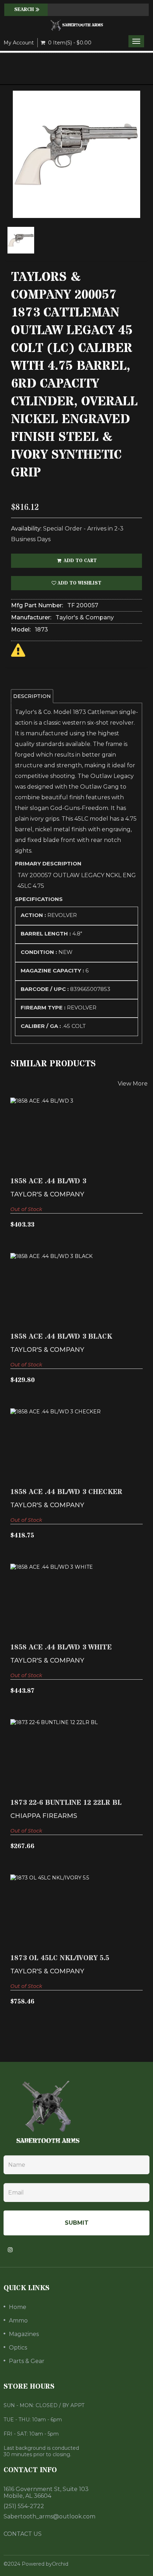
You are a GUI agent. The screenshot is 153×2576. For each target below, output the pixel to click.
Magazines (24, 2334)
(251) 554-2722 (24, 2506)
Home (18, 2307)
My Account (19, 43)
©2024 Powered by (28, 2564)
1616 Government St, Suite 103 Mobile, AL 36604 (46, 2492)
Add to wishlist (79, 583)
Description (32, 696)
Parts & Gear (27, 2361)
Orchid (60, 2564)
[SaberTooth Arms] (76, 25)
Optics (18, 2348)
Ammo (18, 2321)
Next (142, 178)
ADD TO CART (80, 561)
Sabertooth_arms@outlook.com (49, 2516)
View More (133, 1084)
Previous (11, 178)
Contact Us (23, 2534)
